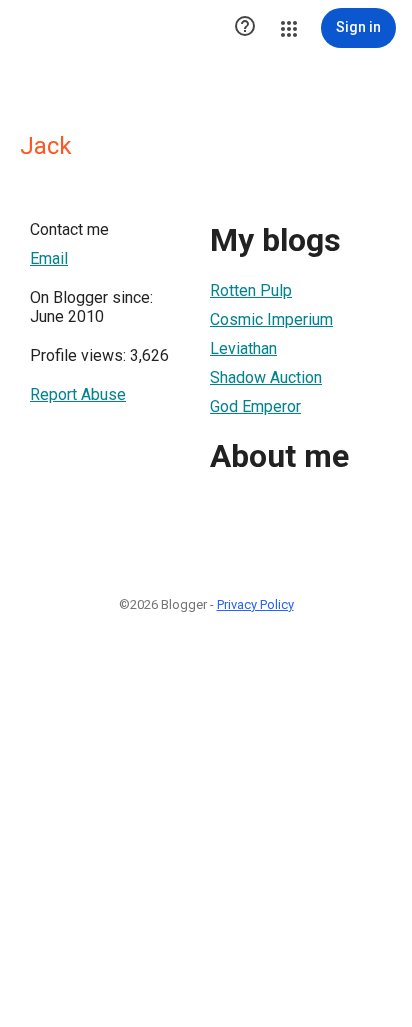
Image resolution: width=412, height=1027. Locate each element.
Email (49, 258)
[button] (245, 28)
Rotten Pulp (251, 290)
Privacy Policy (255, 604)
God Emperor (255, 406)
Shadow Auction (266, 377)
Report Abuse (78, 394)
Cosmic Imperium (271, 319)
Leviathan (243, 348)
